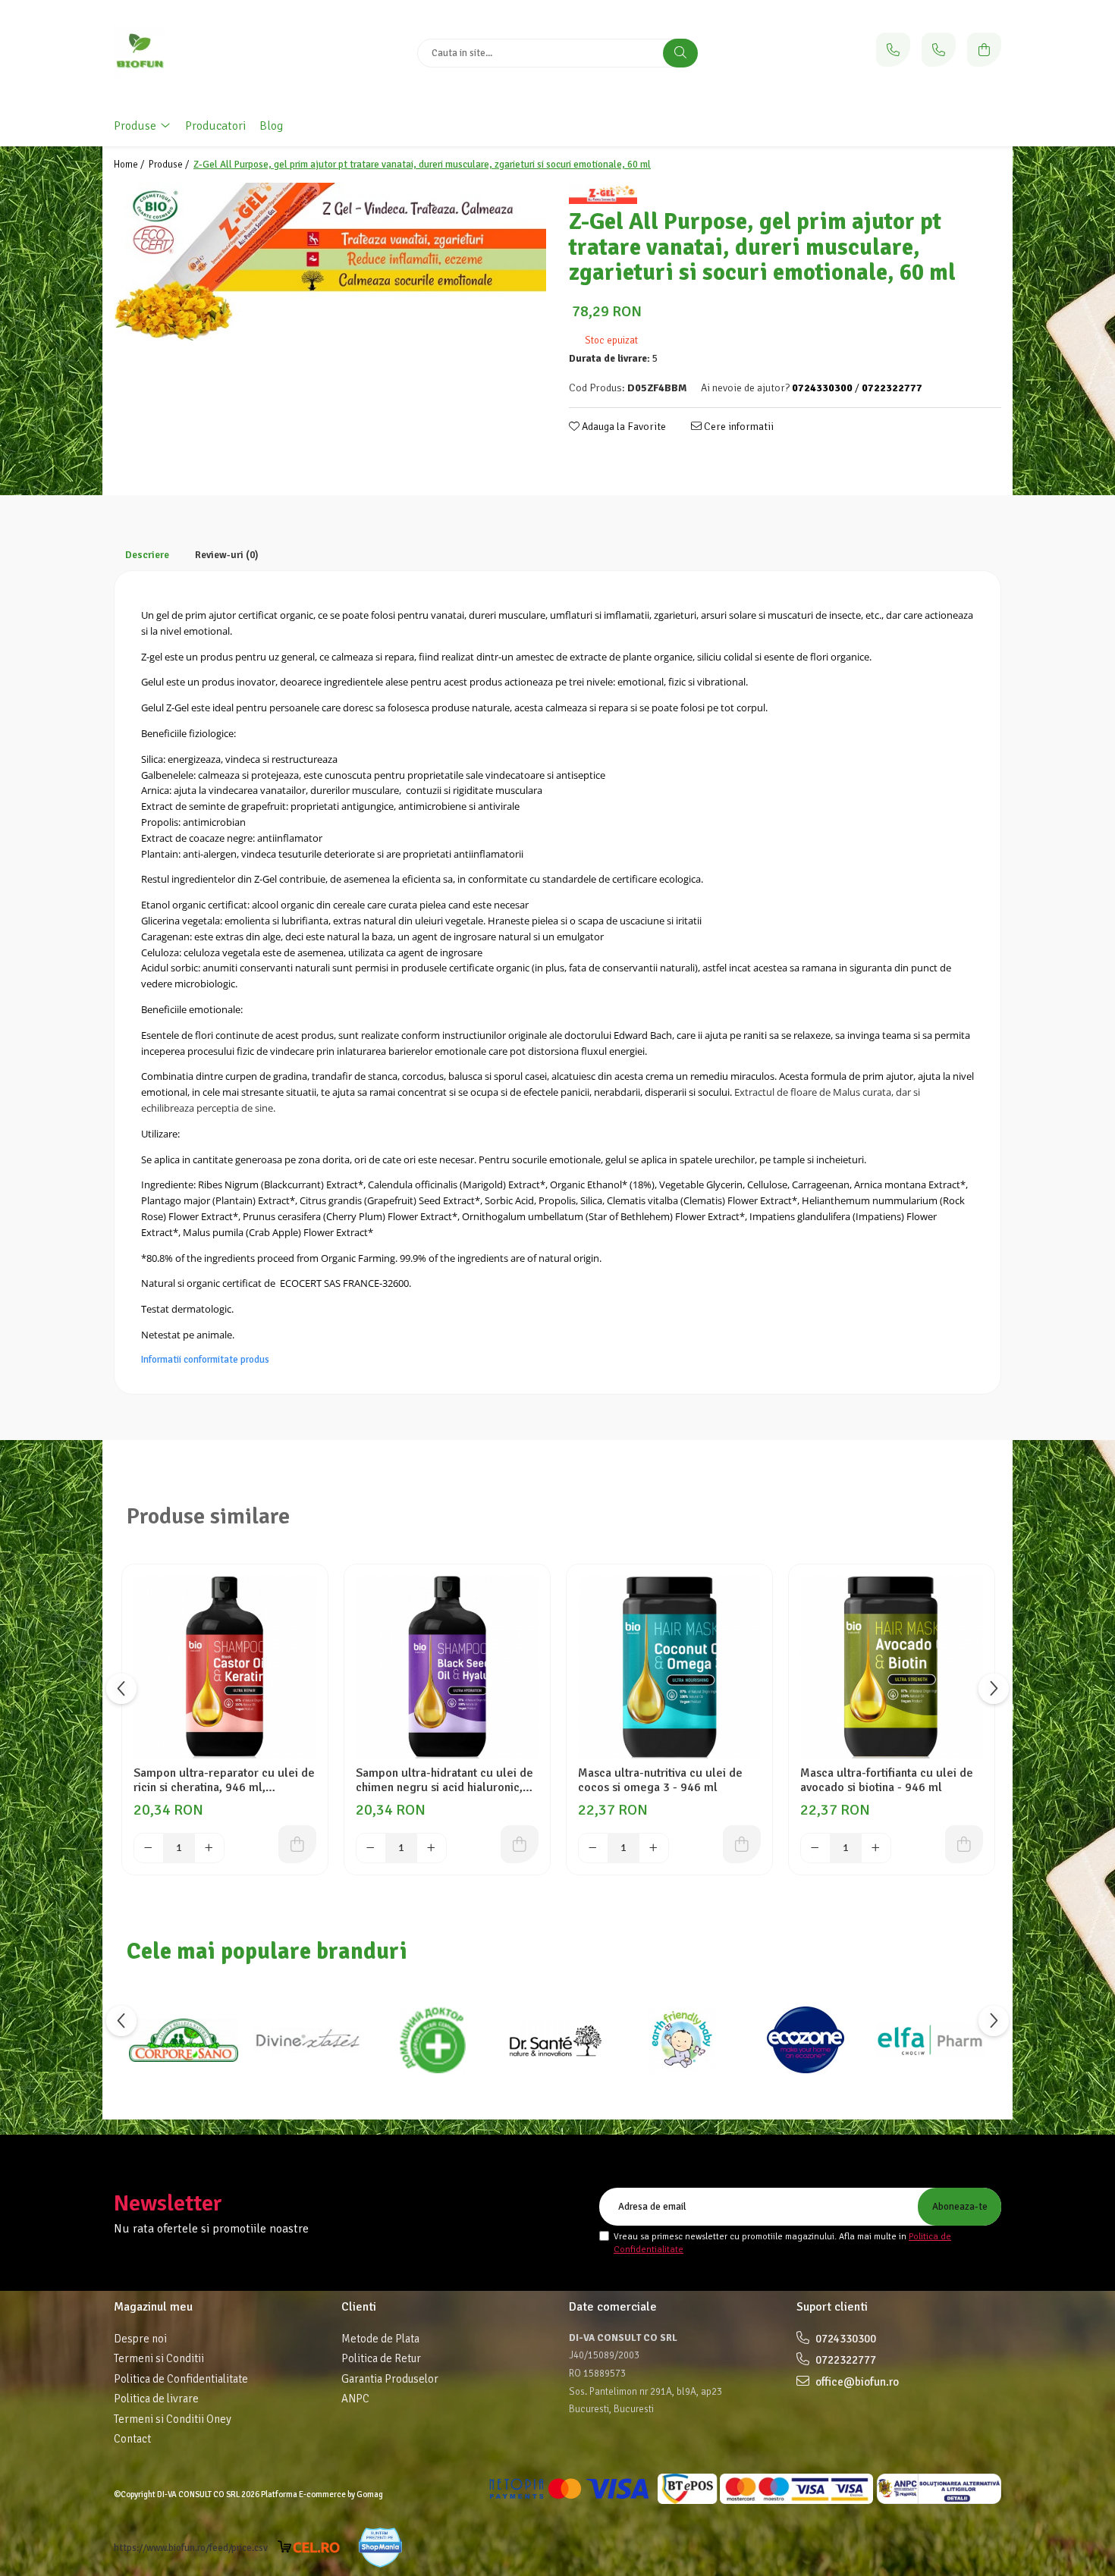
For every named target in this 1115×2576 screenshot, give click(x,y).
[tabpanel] (330, 261)
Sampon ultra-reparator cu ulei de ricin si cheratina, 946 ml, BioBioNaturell (224, 1781)
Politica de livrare (156, 2399)
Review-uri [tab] (227, 555)
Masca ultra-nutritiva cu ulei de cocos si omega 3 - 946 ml (660, 1781)
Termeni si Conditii (159, 2358)
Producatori (215, 126)
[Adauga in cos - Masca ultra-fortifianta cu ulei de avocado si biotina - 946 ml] (964, 1844)
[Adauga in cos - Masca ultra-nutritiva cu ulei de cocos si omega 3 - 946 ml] (742, 1844)
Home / (130, 165)
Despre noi (140, 2339)
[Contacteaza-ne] (893, 50)
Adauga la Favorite (623, 427)
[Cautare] (680, 53)
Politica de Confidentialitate (181, 2379)
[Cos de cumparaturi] (984, 50)
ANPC (355, 2399)
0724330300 (845, 2339)
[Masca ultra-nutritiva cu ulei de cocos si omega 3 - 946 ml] (669, 1667)
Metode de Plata (380, 2339)
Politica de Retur (381, 2358)
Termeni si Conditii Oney (173, 2419)
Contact (132, 2439)
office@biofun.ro (856, 2382)
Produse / (170, 165)
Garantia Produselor (390, 2379)
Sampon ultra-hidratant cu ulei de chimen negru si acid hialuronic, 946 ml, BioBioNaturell (444, 1781)
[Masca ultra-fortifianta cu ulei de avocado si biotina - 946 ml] (892, 1667)
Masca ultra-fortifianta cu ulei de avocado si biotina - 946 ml (887, 1781)
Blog (271, 126)
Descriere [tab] (147, 555)
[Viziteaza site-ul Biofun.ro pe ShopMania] (380, 2548)
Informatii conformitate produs (205, 1360)
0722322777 (845, 2360)
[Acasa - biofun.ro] (209, 53)
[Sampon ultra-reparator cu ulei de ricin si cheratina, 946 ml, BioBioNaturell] (225, 1667)
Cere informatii (738, 427)
